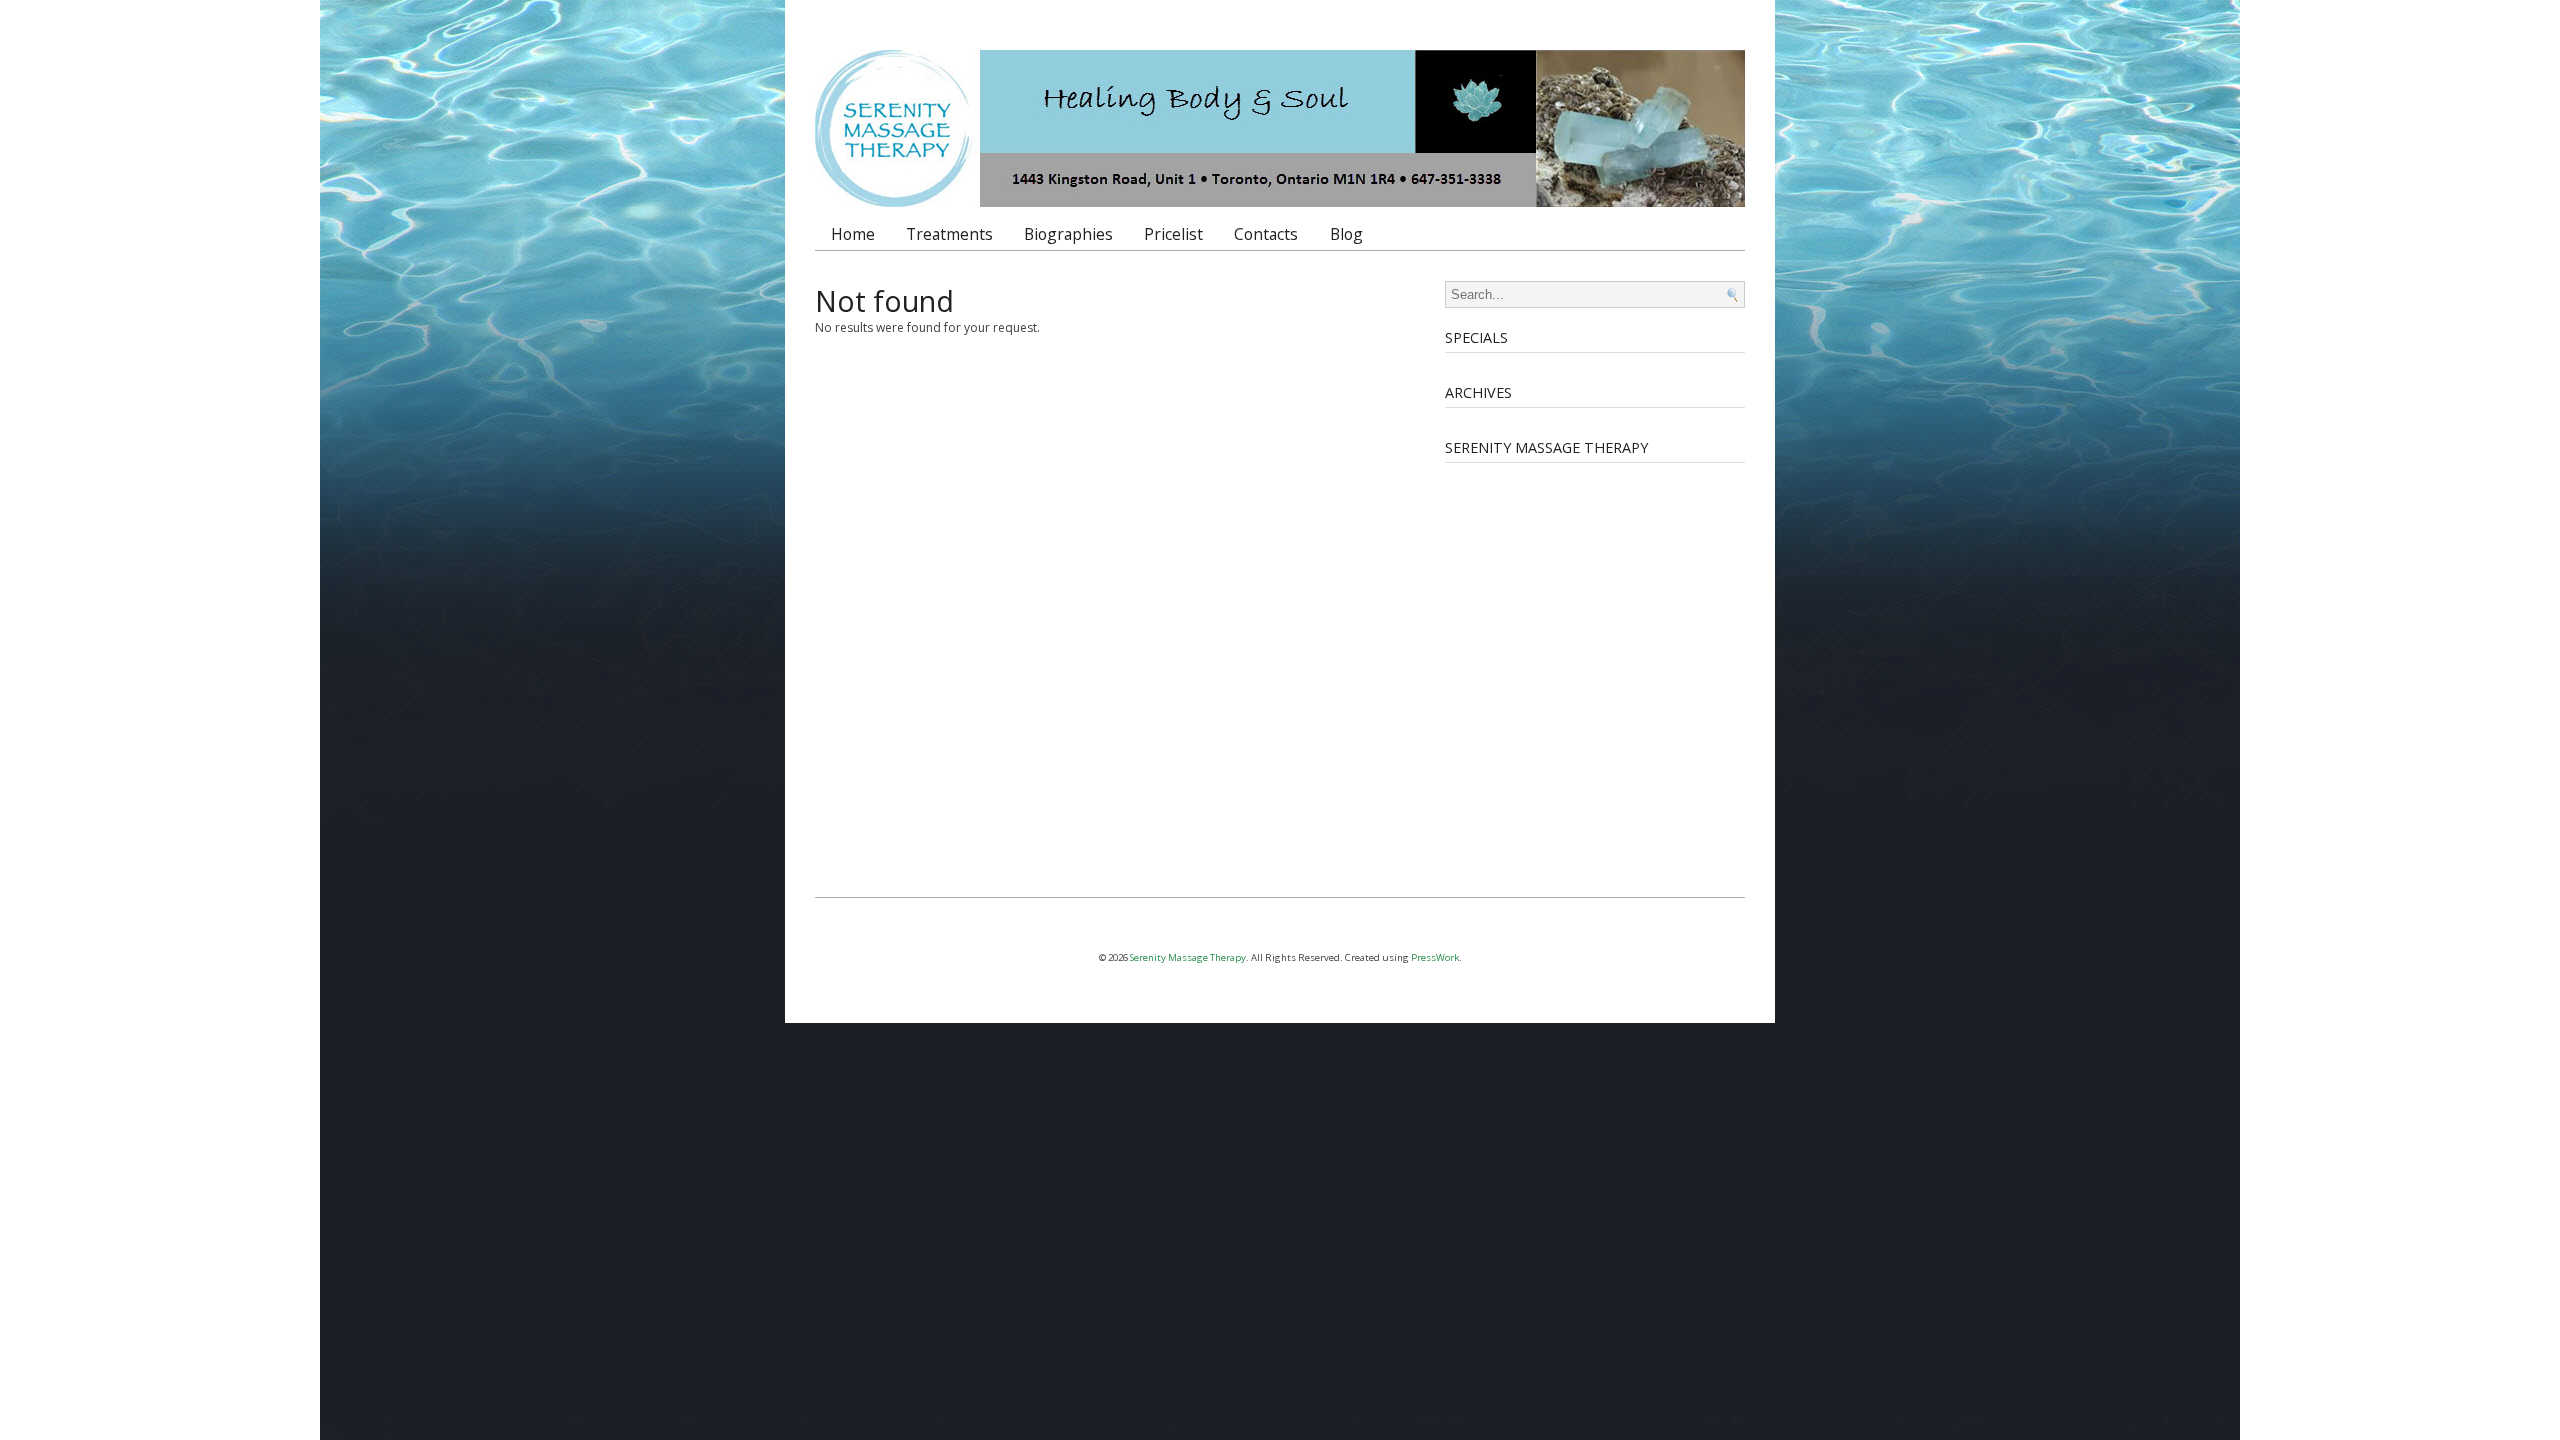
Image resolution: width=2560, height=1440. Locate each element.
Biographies (1068, 234)
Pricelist (1173, 234)
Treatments (949, 234)
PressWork (1435, 957)
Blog (1346, 234)
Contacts (1266, 234)
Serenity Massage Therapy (1188, 957)
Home (853, 234)
